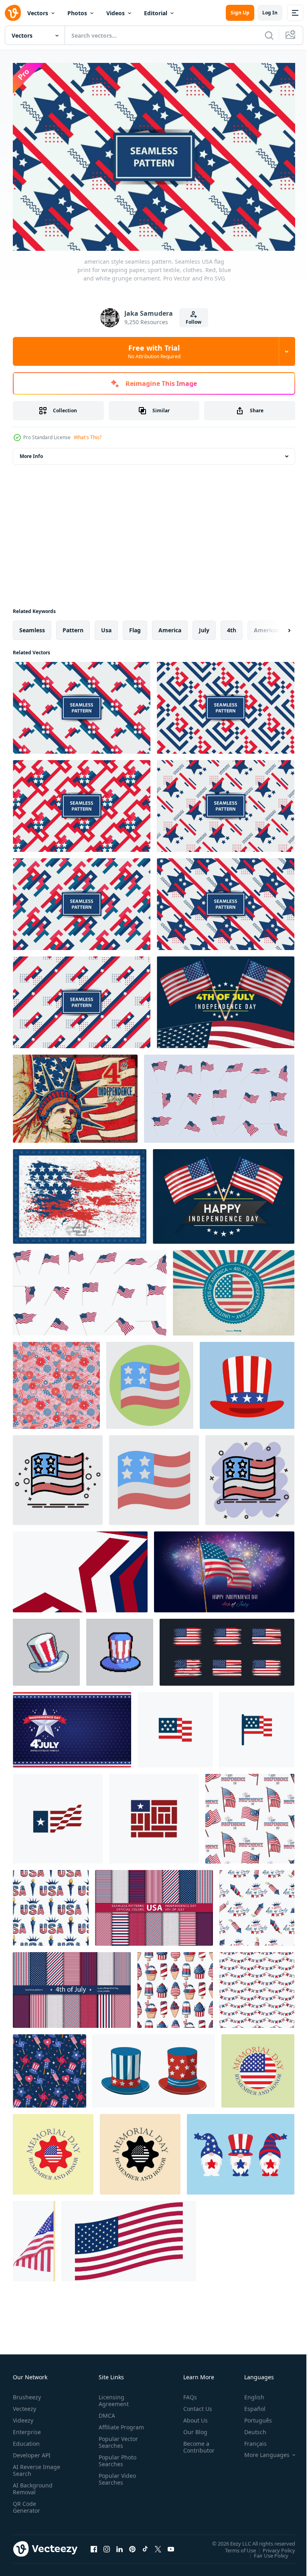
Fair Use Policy (265, 2551)
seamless (32, 626)
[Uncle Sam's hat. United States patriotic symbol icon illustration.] (247, 1381)
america (170, 626)
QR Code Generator (26, 2503)
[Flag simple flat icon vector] (175, 1726)
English (248, 2393)
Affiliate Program (109, 2427)
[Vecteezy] (13, 13)
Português (252, 2416)
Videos (115, 13)
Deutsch (249, 2428)
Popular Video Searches (116, 2482)
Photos (77, 13)
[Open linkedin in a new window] (120, 2545)
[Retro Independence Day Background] (234, 1289)
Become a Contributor (196, 2443)
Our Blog (192, 2428)
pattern (73, 626)
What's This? (88, 437)
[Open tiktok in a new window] (145, 2545)
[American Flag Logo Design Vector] (58, 1815)
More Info (31, 452)
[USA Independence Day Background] (72, 1726)
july (204, 626)
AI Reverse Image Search (31, 2466)
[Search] (269, 35)
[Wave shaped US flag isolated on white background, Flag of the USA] (129, 2237)
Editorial (156, 13)
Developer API (32, 2451)
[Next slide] (276, 626)
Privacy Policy (273, 2546)
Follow (194, 322)
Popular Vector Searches (117, 2445)
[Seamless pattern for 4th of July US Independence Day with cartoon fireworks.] (257, 1904)
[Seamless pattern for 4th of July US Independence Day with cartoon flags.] (250, 1815)
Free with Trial (154, 351)
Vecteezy (24, 2405)
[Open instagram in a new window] (107, 2545)
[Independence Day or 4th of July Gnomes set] (241, 2150)
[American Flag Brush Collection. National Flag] (227, 1648)
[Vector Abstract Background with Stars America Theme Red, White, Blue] (80, 1568)
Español (249, 2405)
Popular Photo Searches (116, 2463)
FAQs (187, 2393)
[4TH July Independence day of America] (226, 998)
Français (249, 2440)
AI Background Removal (33, 2485)
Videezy (23, 2416)
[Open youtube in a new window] (171, 2545)
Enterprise (27, 2428)
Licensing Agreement (112, 2396)
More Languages (261, 2451)
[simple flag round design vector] (258, 2067)
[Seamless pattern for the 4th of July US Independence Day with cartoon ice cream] (175, 1986)
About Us (192, 2416)
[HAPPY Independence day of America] (224, 1192)
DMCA (105, 2412)
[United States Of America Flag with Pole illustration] (34, 2237)
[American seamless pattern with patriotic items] (50, 2067)
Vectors (38, 13)
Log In (270, 13)
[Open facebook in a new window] (94, 2545)
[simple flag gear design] (53, 2150)
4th (232, 626)
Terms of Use (234, 2546)
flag (135, 626)
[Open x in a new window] (158, 2545)
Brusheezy (27, 2393)
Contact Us (195, 2405)
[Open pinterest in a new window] (132, 2545)
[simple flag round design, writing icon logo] (140, 2150)
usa (106, 626)
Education (26, 2440)
